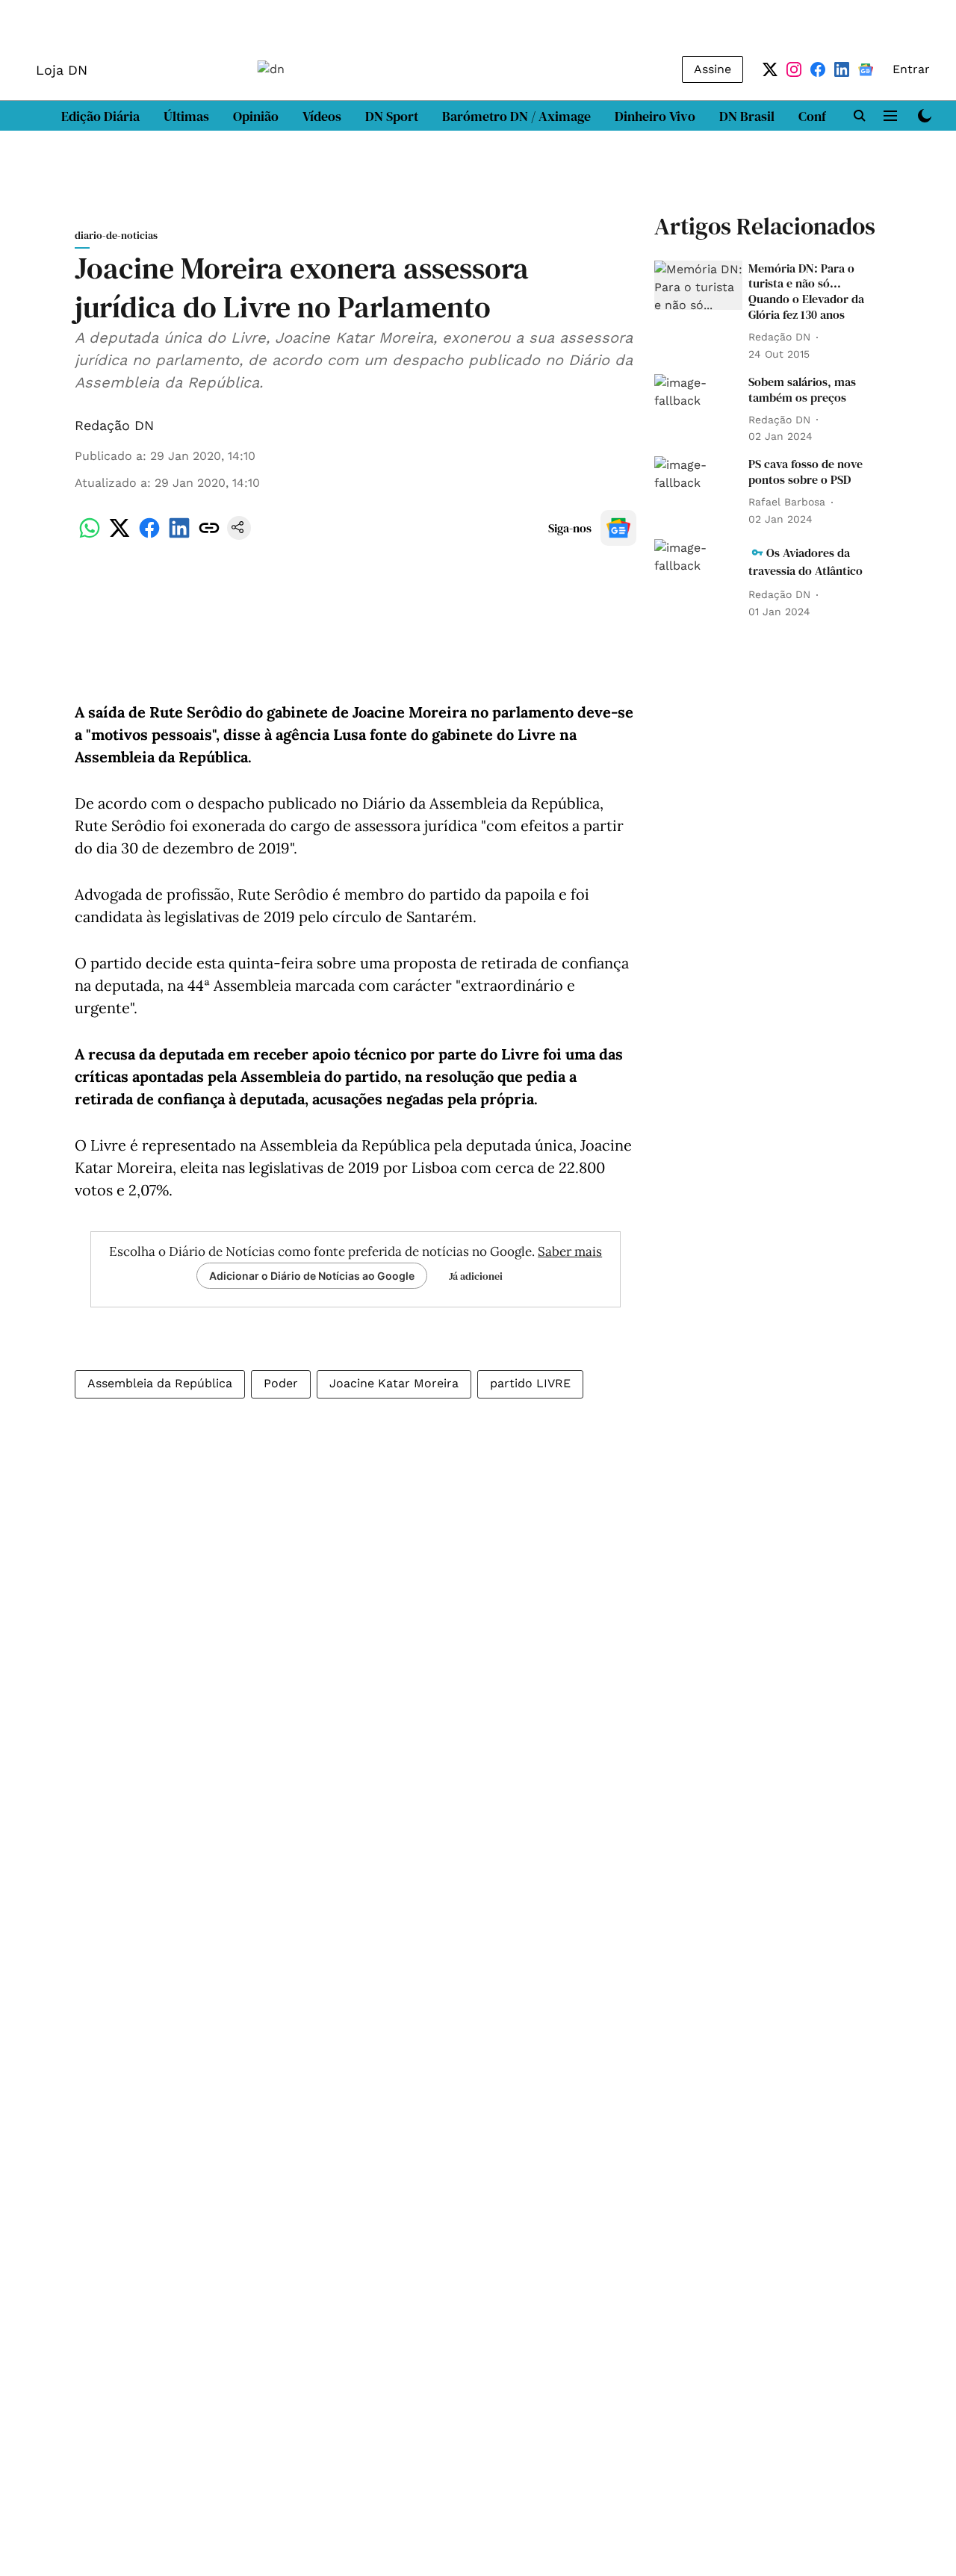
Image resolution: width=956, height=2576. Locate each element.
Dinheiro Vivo (655, 116)
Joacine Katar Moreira (394, 1383)
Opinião (256, 116)
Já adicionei (476, 1276)
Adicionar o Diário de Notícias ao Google (312, 1276)
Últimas (186, 116)
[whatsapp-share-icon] (90, 536)
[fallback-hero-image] (698, 286)
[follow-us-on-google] (618, 528)
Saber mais (570, 1251)
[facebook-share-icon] (149, 536)
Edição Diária (100, 116)
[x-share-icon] (119, 536)
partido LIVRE (530, 1383)
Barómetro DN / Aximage (516, 116)
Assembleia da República (160, 1383)
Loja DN (62, 70)
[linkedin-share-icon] (179, 536)
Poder (281, 1383)
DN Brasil (747, 116)
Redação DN (114, 425)
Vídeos (322, 116)
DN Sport (392, 116)
